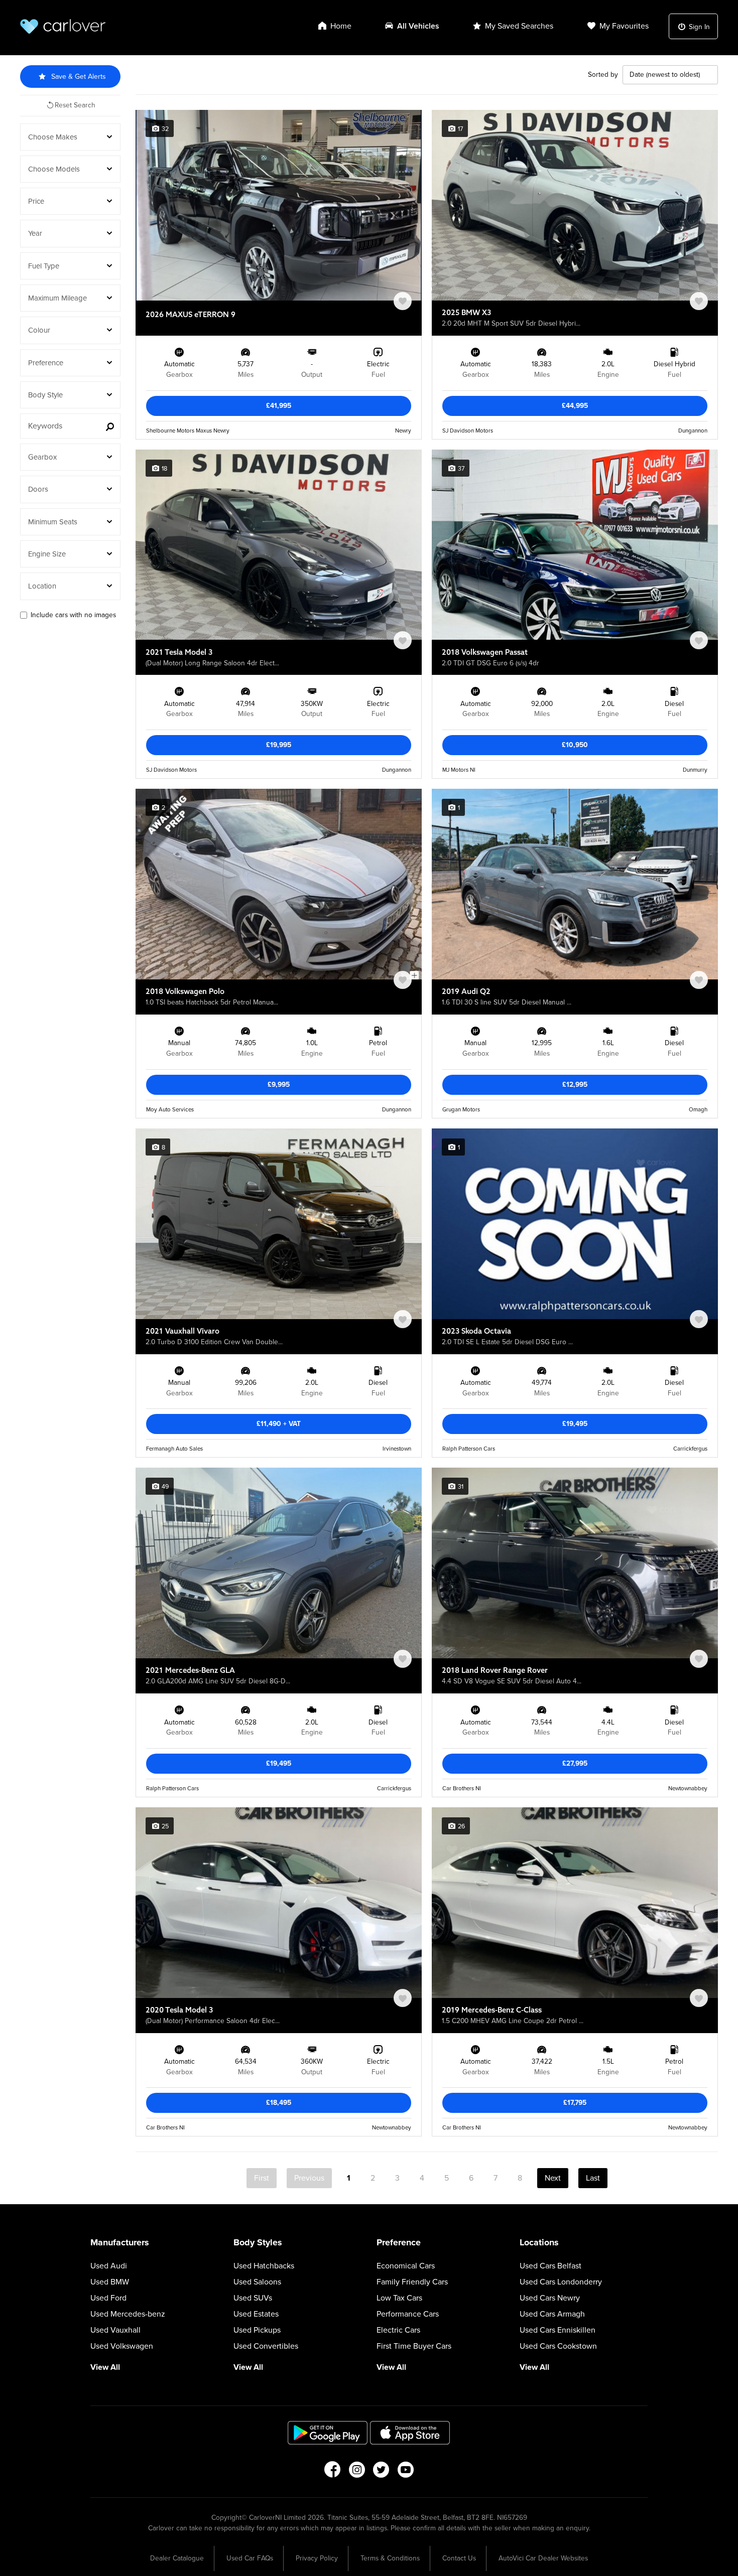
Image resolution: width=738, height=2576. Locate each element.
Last (593, 2178)
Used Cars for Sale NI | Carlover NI (63, 26)
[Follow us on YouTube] (406, 2473)
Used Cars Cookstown (558, 2346)
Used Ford (108, 2298)
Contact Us (459, 2558)
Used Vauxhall (115, 2330)
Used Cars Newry (550, 2298)
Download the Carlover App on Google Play (328, 2433)
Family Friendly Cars (412, 2282)
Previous (309, 2178)
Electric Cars (398, 2330)
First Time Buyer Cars (414, 2346)
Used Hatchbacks (264, 2266)
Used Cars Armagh (552, 2314)
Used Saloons (257, 2282)
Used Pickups (257, 2330)
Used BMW (110, 2282)
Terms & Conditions (390, 2558)
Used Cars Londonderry (561, 2282)
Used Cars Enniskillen (558, 2330)
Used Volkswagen (122, 2346)
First (262, 2178)
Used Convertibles (266, 2346)
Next (553, 2178)
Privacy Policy (317, 2558)
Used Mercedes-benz (128, 2314)
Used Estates (256, 2314)
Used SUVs (253, 2298)
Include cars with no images (73, 615)
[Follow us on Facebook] (332, 2473)
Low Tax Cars (399, 2298)
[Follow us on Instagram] (357, 2473)
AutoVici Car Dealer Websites (543, 2558)
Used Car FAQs (250, 2558)
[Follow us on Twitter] (381, 2473)
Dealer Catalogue (177, 2558)
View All (105, 2367)
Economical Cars (406, 2266)
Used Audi (109, 2266)
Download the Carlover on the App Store (410, 2433)
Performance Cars (408, 2314)
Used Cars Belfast (550, 2266)
